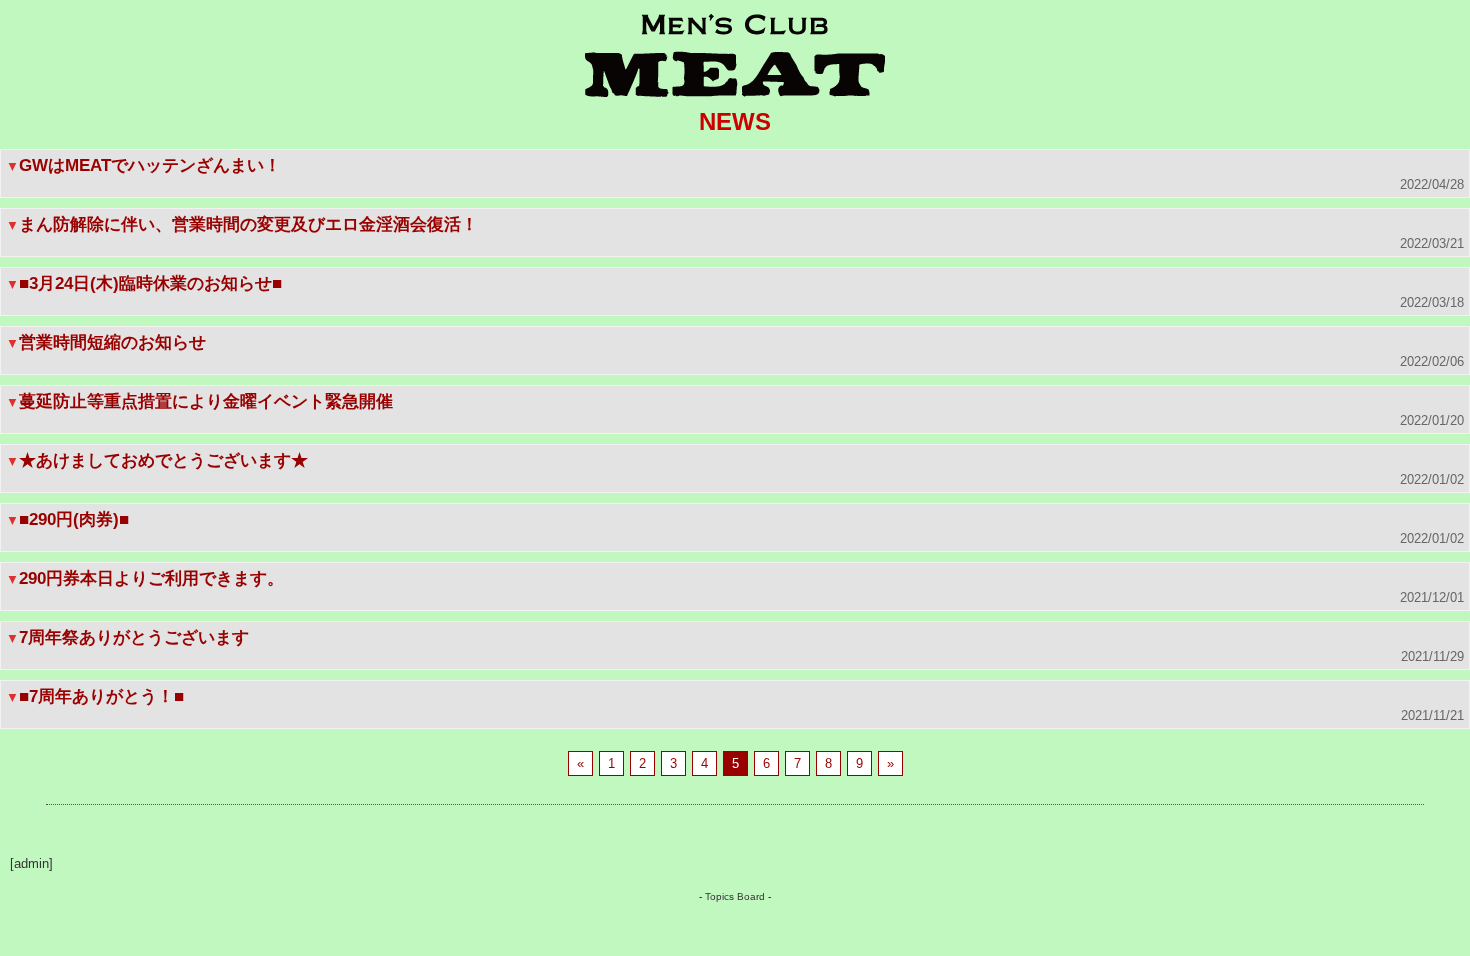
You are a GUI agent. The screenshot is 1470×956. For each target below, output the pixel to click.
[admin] (31, 863)
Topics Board (735, 896)
